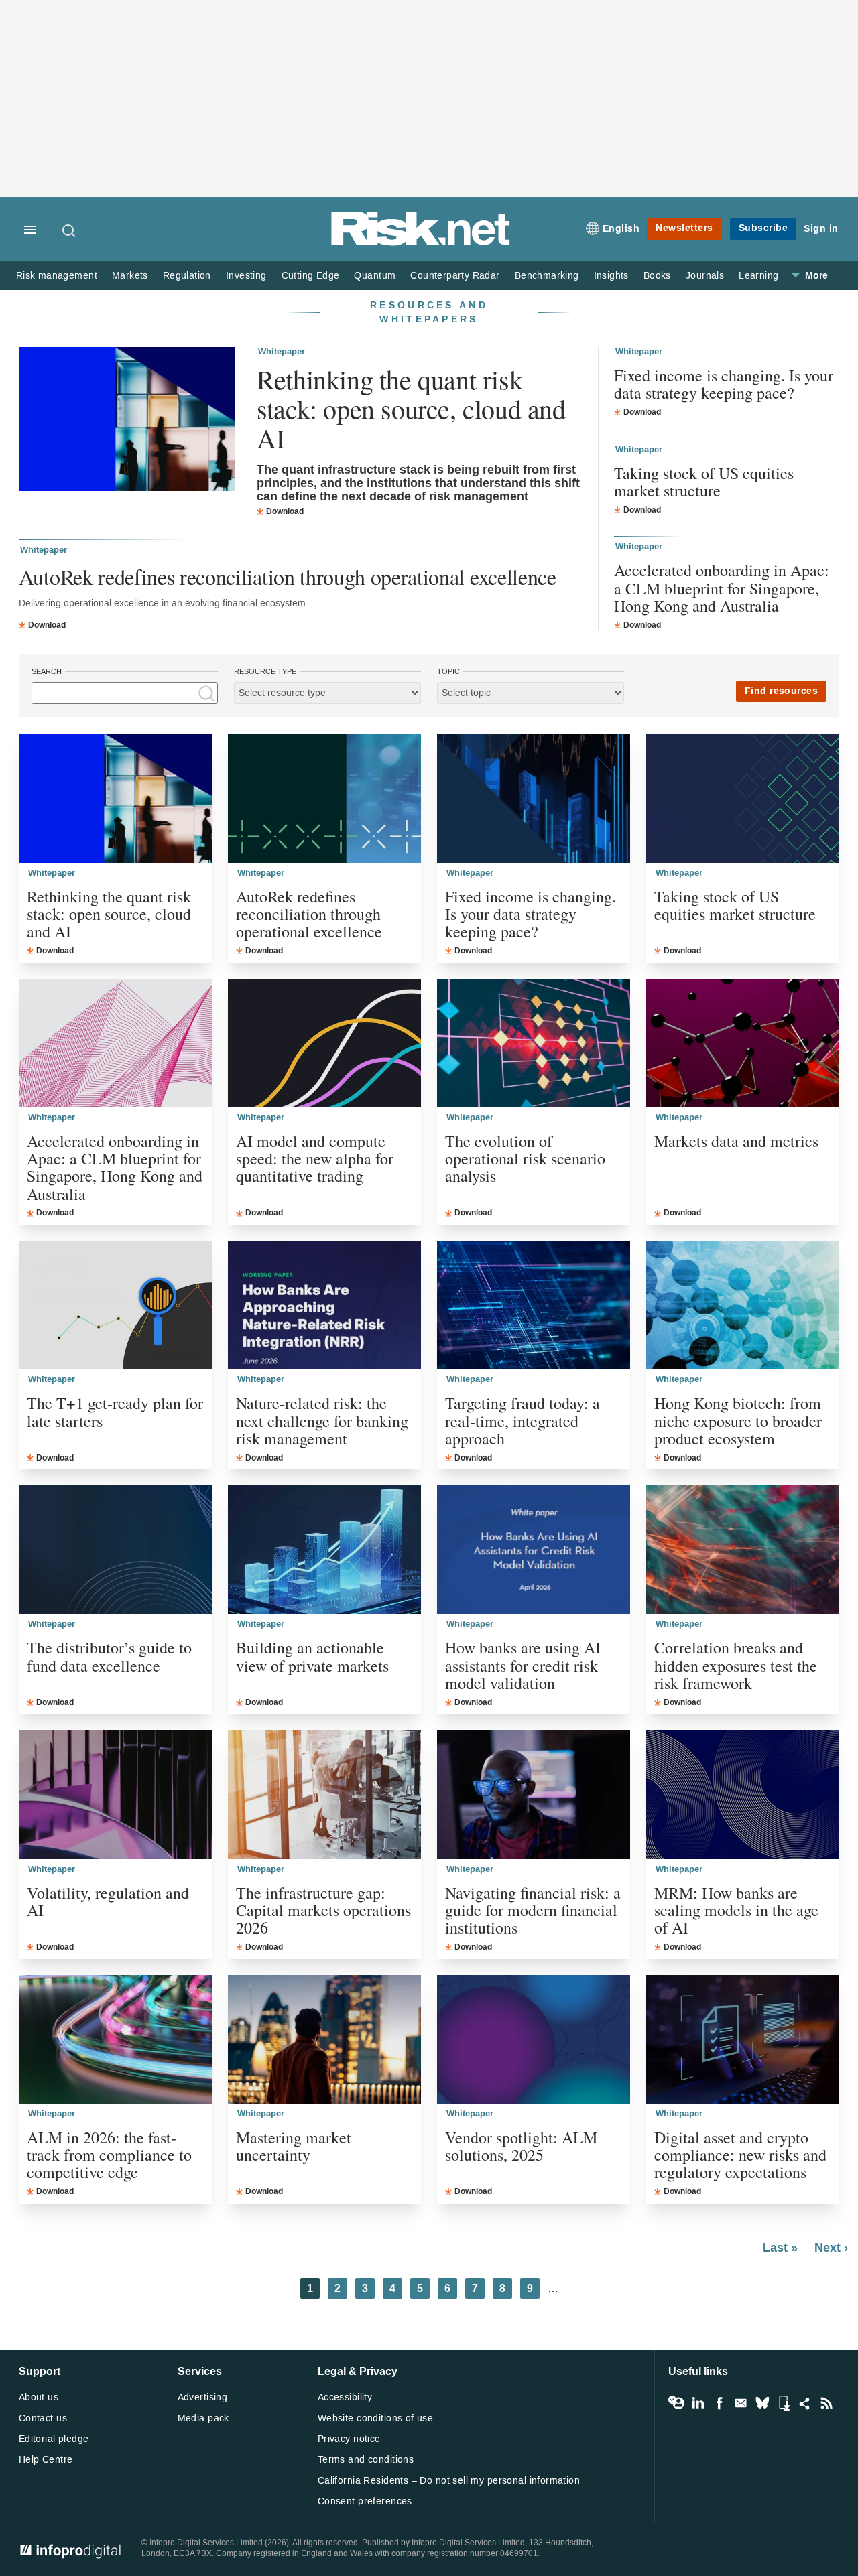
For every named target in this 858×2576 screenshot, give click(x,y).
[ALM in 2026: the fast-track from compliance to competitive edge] (115, 2039)
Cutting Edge (311, 276)
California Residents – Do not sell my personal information (449, 2481)
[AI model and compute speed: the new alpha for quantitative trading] (324, 1043)
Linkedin (698, 2403)
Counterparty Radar (455, 276)
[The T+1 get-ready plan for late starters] (115, 1305)
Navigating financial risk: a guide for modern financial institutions (533, 1910)
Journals (705, 276)
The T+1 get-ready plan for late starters (115, 1412)
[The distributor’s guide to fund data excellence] (115, 1550)
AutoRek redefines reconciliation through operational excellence (288, 577)
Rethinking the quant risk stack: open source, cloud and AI (411, 409)
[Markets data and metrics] (743, 1043)
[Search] (70, 230)
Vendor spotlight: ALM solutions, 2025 (521, 2146)
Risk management (57, 276)
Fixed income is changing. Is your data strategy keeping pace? (724, 384)
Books (657, 276)
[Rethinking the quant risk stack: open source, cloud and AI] (127, 421)
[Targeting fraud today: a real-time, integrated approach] (534, 1305)
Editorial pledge (54, 2439)
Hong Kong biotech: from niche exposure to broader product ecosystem (738, 1421)
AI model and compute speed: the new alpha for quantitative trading (315, 1159)
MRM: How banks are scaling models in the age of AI (736, 1910)
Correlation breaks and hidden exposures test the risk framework (736, 1665)
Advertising (203, 2397)
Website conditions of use (376, 2418)
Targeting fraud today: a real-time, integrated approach (523, 1421)
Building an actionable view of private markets (312, 1656)
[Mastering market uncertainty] (324, 2039)
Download (285, 511)
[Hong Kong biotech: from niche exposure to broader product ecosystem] (743, 1305)
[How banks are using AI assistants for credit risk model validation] (534, 1550)
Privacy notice (349, 2439)
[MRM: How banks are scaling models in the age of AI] (743, 1794)
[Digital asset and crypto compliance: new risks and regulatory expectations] (743, 2039)
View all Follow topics (676, 2403)
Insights (611, 276)
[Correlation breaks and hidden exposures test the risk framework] (743, 1550)
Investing (246, 276)
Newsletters (684, 228)
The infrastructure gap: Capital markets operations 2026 (323, 1910)
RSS (826, 2403)
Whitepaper (282, 352)
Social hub (805, 2403)
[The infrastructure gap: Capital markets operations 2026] (324, 1794)
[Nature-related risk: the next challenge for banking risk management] (324, 1305)
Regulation (187, 276)
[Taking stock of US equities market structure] (743, 798)
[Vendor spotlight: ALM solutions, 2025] (534, 2039)
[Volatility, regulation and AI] (115, 1794)
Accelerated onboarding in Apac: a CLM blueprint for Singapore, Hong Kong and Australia (722, 588)
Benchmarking (547, 276)
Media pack (203, 2418)
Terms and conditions (366, 2460)
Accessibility (345, 2397)
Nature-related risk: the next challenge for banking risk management (322, 1421)
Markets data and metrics (736, 1141)
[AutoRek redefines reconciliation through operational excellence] (324, 798)
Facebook (719, 2403)
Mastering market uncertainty (294, 2146)
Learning (758, 276)
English (621, 229)
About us (39, 2397)
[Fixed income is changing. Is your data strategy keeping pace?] (534, 798)
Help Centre (46, 2460)
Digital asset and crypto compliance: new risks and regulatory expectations (740, 2155)
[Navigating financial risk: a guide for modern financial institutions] (534, 1794)
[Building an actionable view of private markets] (324, 1550)
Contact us (43, 2418)
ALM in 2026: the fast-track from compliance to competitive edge (109, 2155)
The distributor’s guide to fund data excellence (109, 1656)
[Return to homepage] (421, 243)
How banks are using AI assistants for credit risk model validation (523, 1665)
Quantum (375, 276)
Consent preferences (365, 2501)
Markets (130, 276)
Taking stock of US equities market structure (704, 482)
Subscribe (763, 228)
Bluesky (762, 2403)
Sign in (821, 229)
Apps (784, 2403)
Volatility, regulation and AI (108, 1902)
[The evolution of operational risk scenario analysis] (534, 1043)
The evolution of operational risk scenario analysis (525, 1159)
